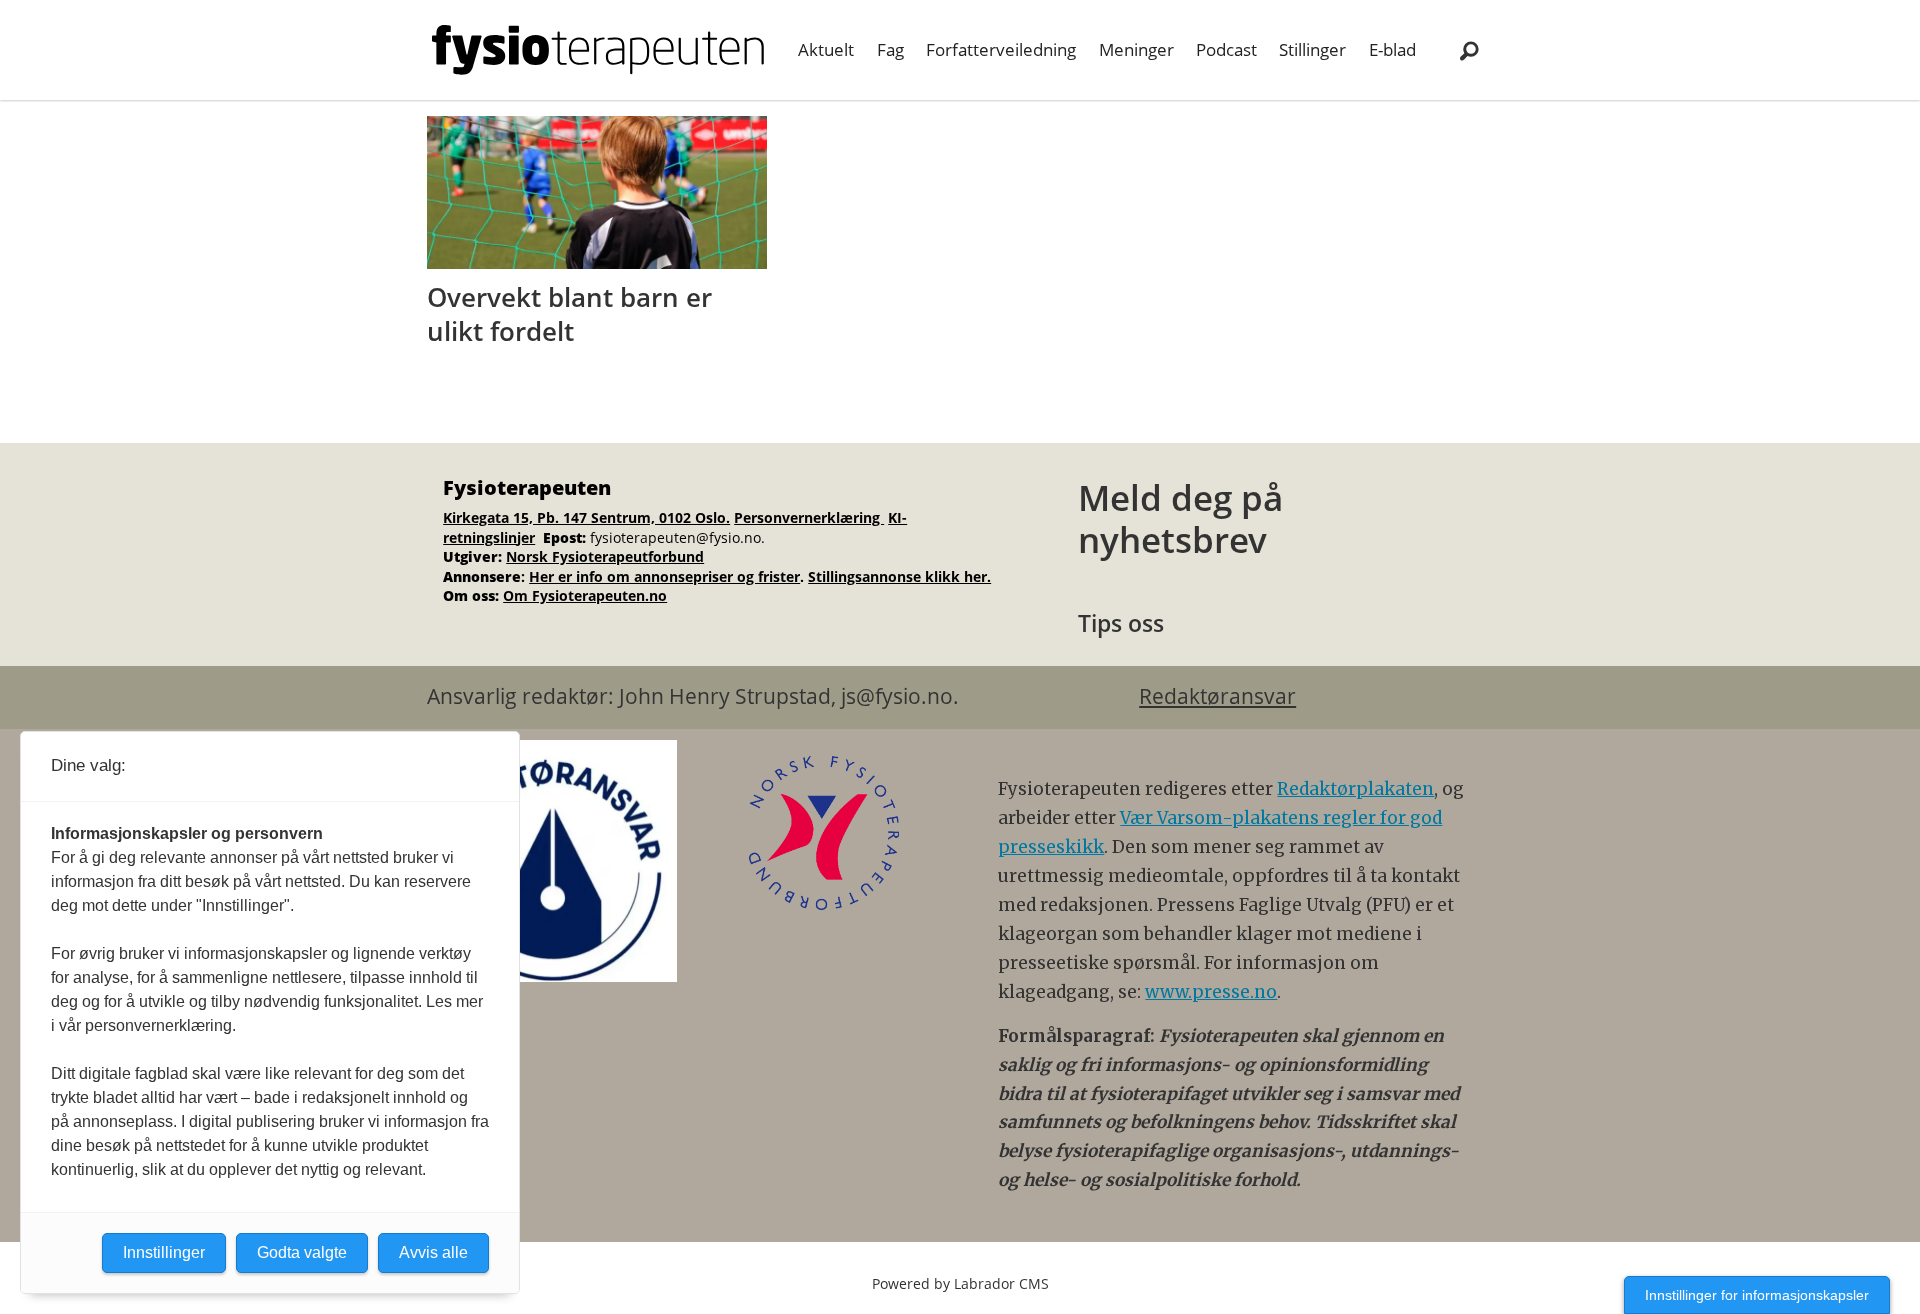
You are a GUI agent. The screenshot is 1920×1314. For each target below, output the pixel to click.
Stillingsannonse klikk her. (899, 576)
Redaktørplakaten (1355, 789)
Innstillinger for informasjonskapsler (1757, 1295)
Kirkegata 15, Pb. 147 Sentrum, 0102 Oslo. (586, 517)
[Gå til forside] (598, 50)
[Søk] (1469, 50)
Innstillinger (164, 1252)
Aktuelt (826, 49)
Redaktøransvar (1217, 696)
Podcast (1226, 49)
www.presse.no (1211, 992)
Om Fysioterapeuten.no (585, 595)
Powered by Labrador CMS (960, 1283)
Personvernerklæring (809, 517)
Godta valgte (302, 1252)
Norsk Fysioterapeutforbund (605, 556)
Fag (890, 49)
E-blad (1392, 49)
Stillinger (1312, 49)
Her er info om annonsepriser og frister (664, 576)
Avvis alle (433, 1252)
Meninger (1136, 49)
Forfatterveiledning (1001, 49)
